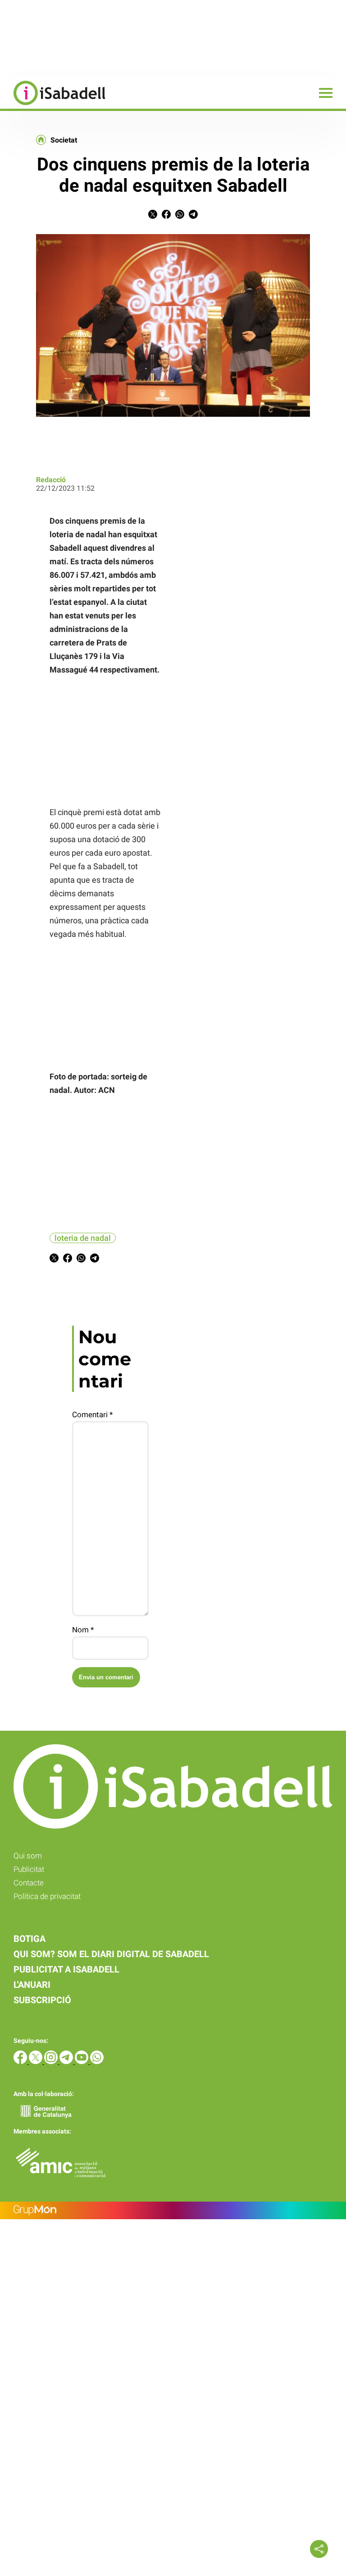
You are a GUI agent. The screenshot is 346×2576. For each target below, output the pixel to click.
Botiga (30, 1939)
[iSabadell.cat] (53, 106)
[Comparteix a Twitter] (153, 216)
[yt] (82, 2062)
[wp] (97, 2062)
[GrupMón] (173, 2210)
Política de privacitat (47, 1896)
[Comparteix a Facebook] (166, 216)
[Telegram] (67, 2062)
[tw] (36, 2062)
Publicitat (29, 1869)
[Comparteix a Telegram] (193, 216)
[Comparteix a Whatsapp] (180, 216)
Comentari (92, 1415)
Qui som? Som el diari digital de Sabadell (111, 1954)
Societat (64, 140)
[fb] (21, 2062)
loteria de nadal (83, 1238)
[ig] (52, 2062)
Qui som (28, 1856)
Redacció (51, 480)
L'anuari (32, 1985)
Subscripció (42, 2000)
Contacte (29, 1883)
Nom (83, 1630)
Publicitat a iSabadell (66, 1969)
